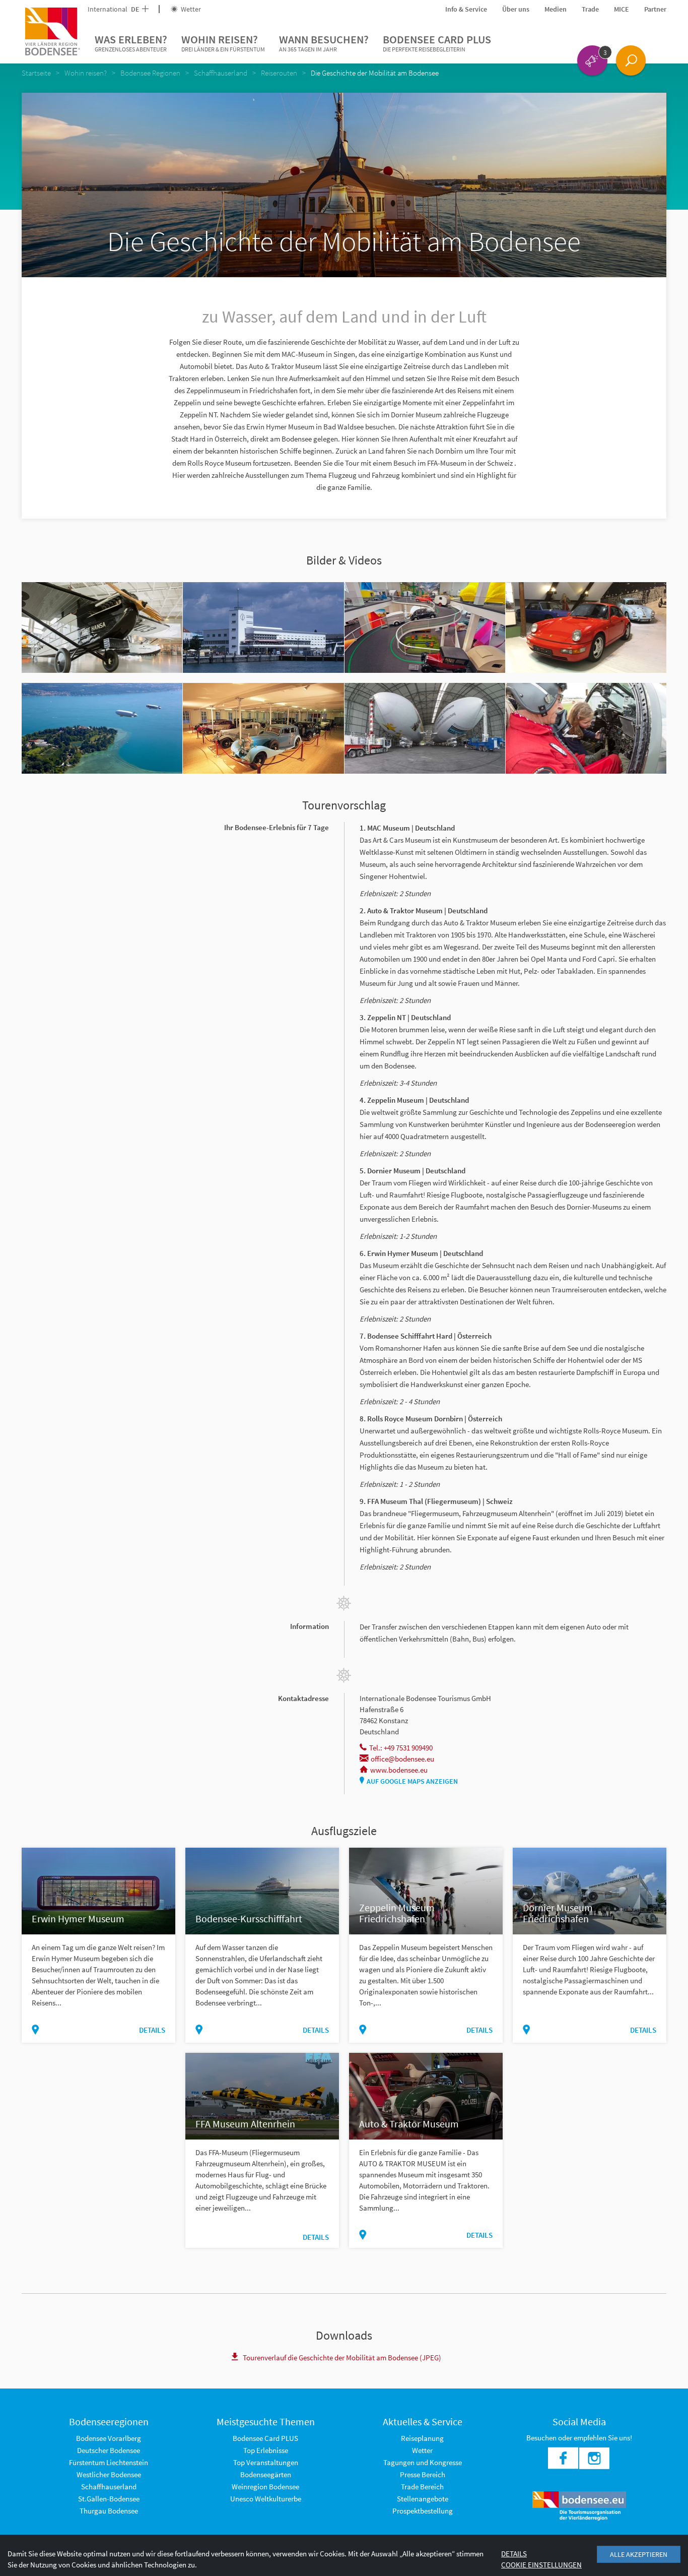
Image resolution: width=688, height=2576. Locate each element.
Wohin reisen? (223, 43)
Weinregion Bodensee (265, 2487)
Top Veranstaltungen (266, 2462)
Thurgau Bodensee (109, 2511)
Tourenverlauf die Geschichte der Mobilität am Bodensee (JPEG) (342, 2358)
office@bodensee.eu (402, 1759)
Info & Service (466, 9)
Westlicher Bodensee (109, 2474)
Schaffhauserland (109, 2487)
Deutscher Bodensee (109, 2450)
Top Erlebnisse (266, 2450)
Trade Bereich (422, 2487)
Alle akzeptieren (639, 2554)
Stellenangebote (423, 2499)
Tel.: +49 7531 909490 (401, 1748)
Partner (655, 9)
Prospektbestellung (423, 2511)
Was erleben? (131, 43)
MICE (622, 9)
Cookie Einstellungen (541, 2565)
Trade (590, 9)
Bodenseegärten (266, 2474)
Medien (556, 9)
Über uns (516, 9)
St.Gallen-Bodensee (109, 2499)
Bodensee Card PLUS (437, 43)
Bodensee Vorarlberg (109, 2438)
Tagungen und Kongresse (423, 2462)
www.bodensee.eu (399, 1770)
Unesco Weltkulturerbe (266, 2499)
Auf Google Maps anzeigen (412, 1781)
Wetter (190, 9)
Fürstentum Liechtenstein (109, 2462)
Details (152, 2030)
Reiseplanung (422, 2438)
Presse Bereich (423, 2474)
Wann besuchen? (324, 43)
